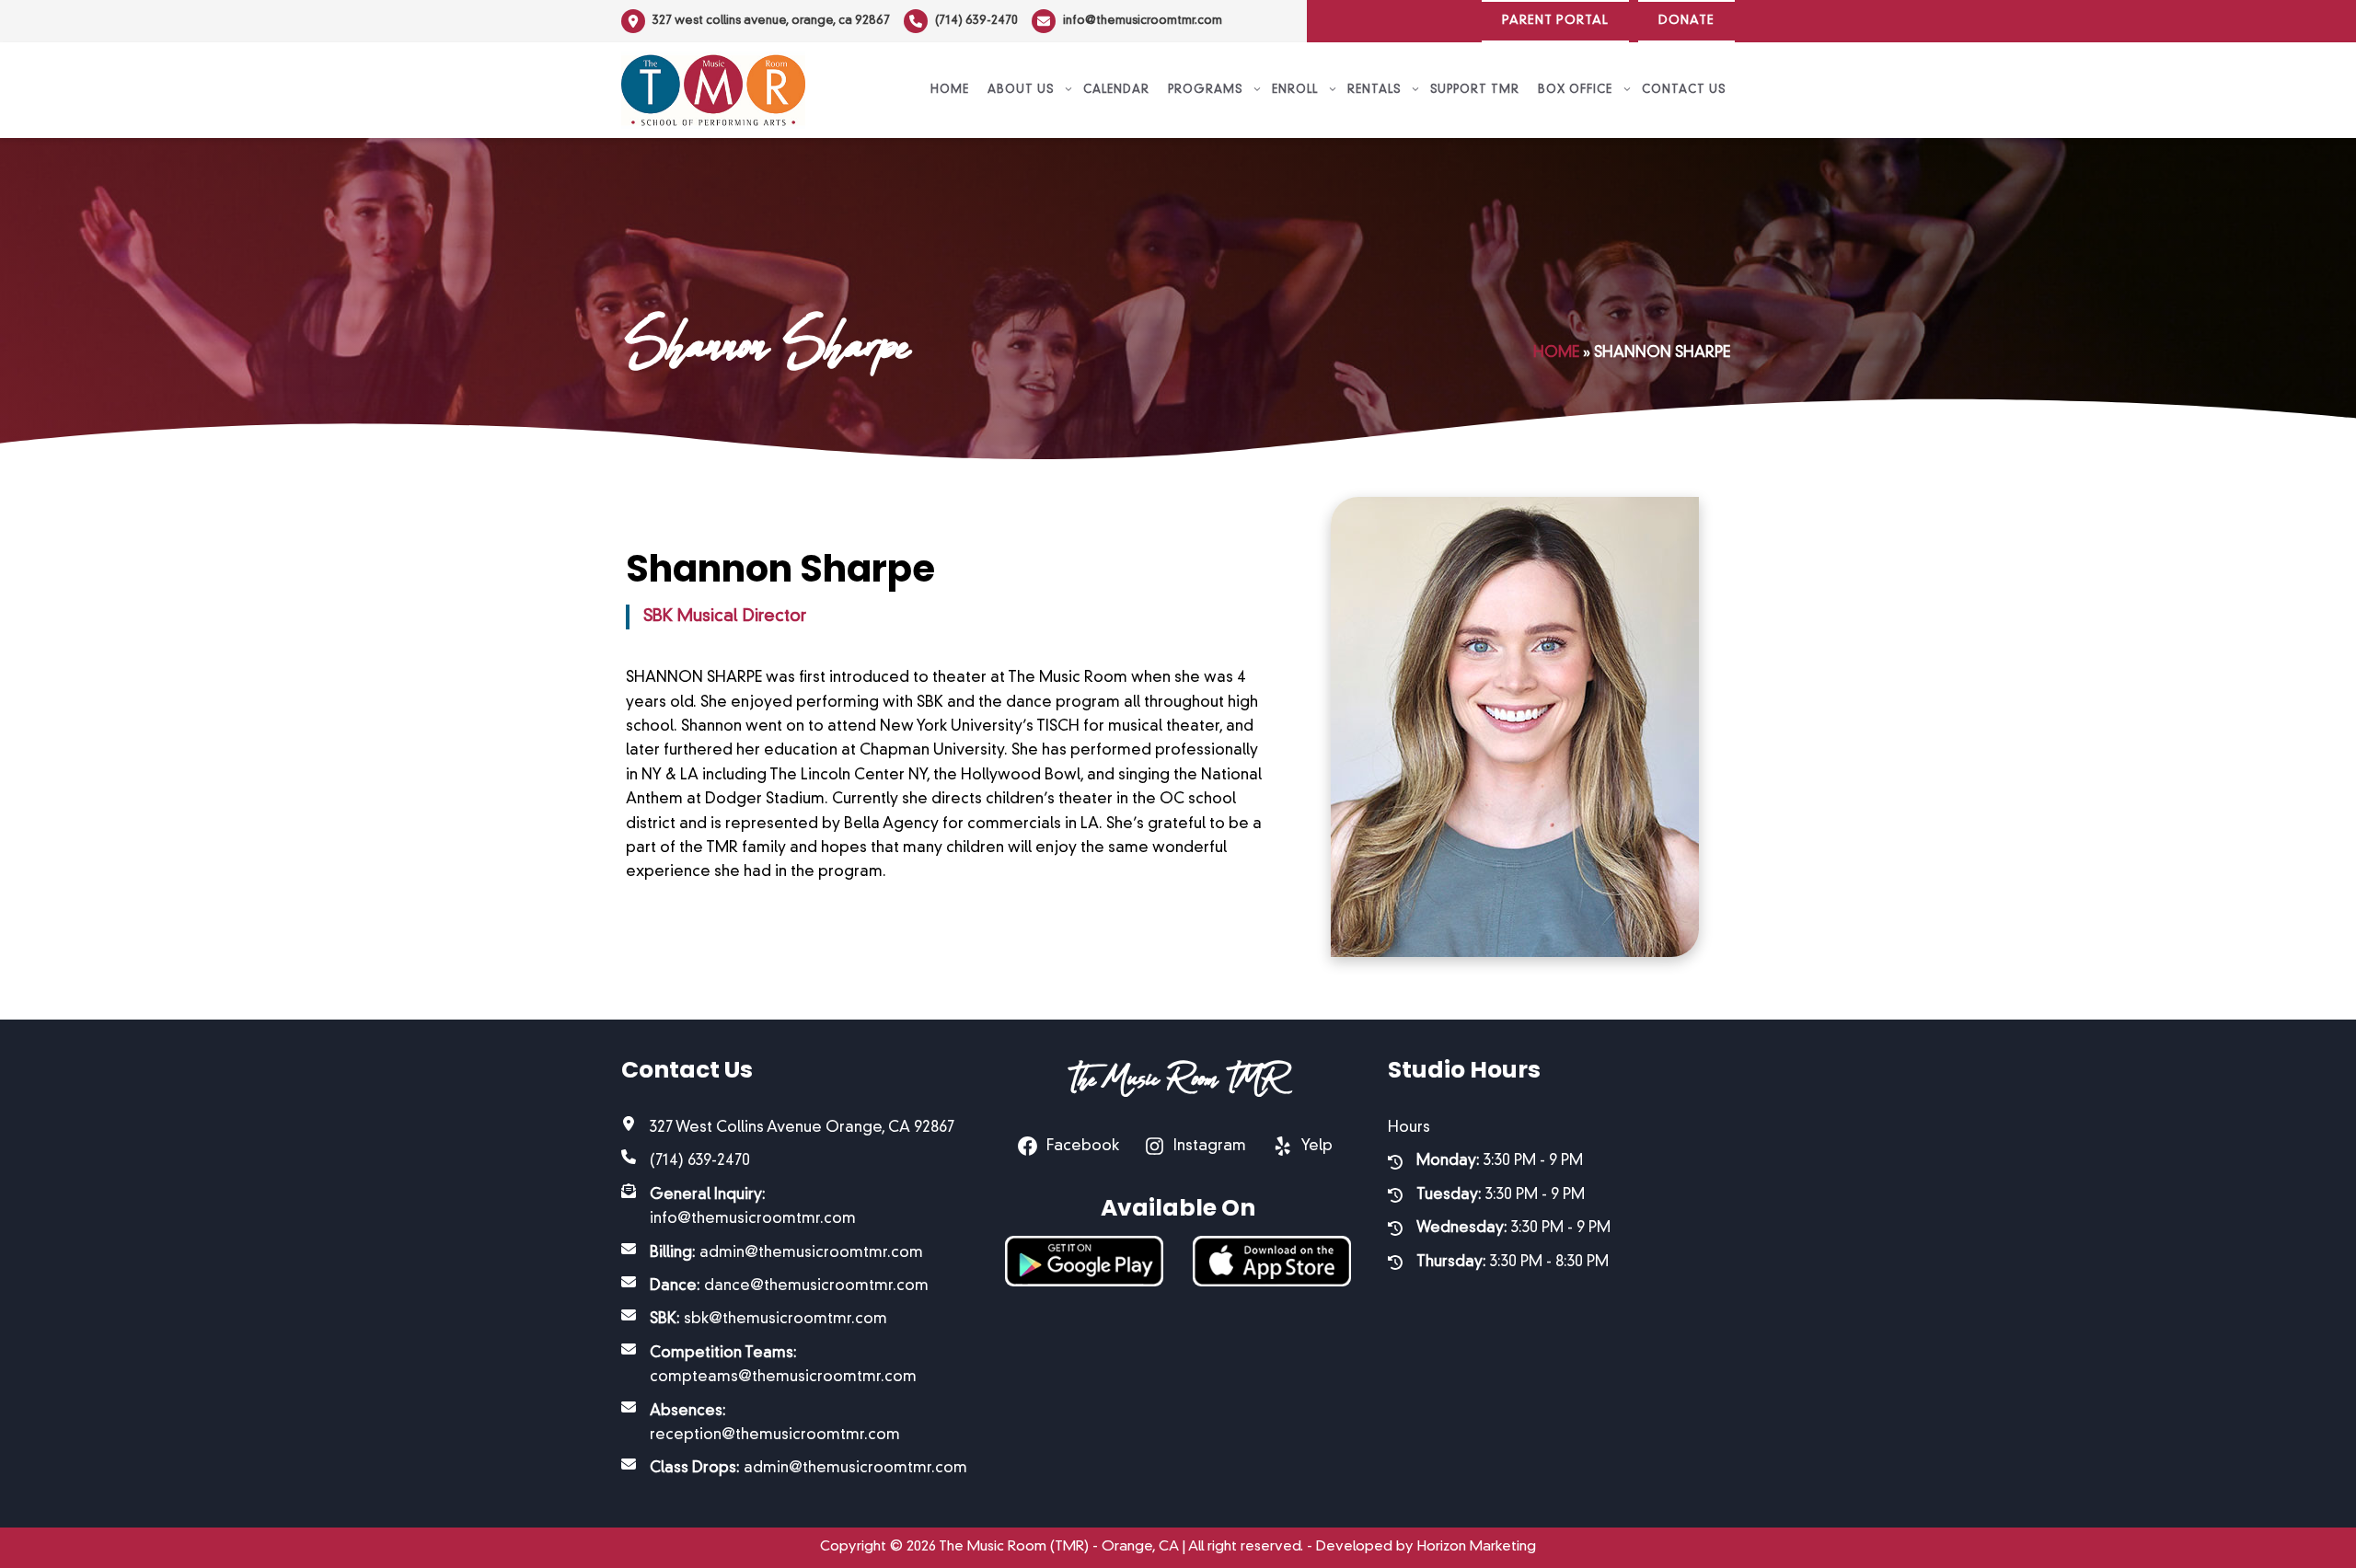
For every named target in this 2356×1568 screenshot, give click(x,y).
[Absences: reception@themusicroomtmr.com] (795, 1424)
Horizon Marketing (1477, 1547)
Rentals (1374, 90)
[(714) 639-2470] (961, 21)
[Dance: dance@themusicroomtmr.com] (775, 1286)
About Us (1021, 90)
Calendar (1116, 90)
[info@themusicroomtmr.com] (1127, 21)
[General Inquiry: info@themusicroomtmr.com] (795, 1208)
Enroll (1295, 90)
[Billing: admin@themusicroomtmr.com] (772, 1253)
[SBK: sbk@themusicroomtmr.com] (754, 1320)
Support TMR (1475, 90)
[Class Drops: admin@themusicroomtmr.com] (794, 1469)
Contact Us (1684, 90)
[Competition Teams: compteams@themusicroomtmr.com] (795, 1366)
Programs (1205, 90)
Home (950, 90)
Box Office (1575, 90)
